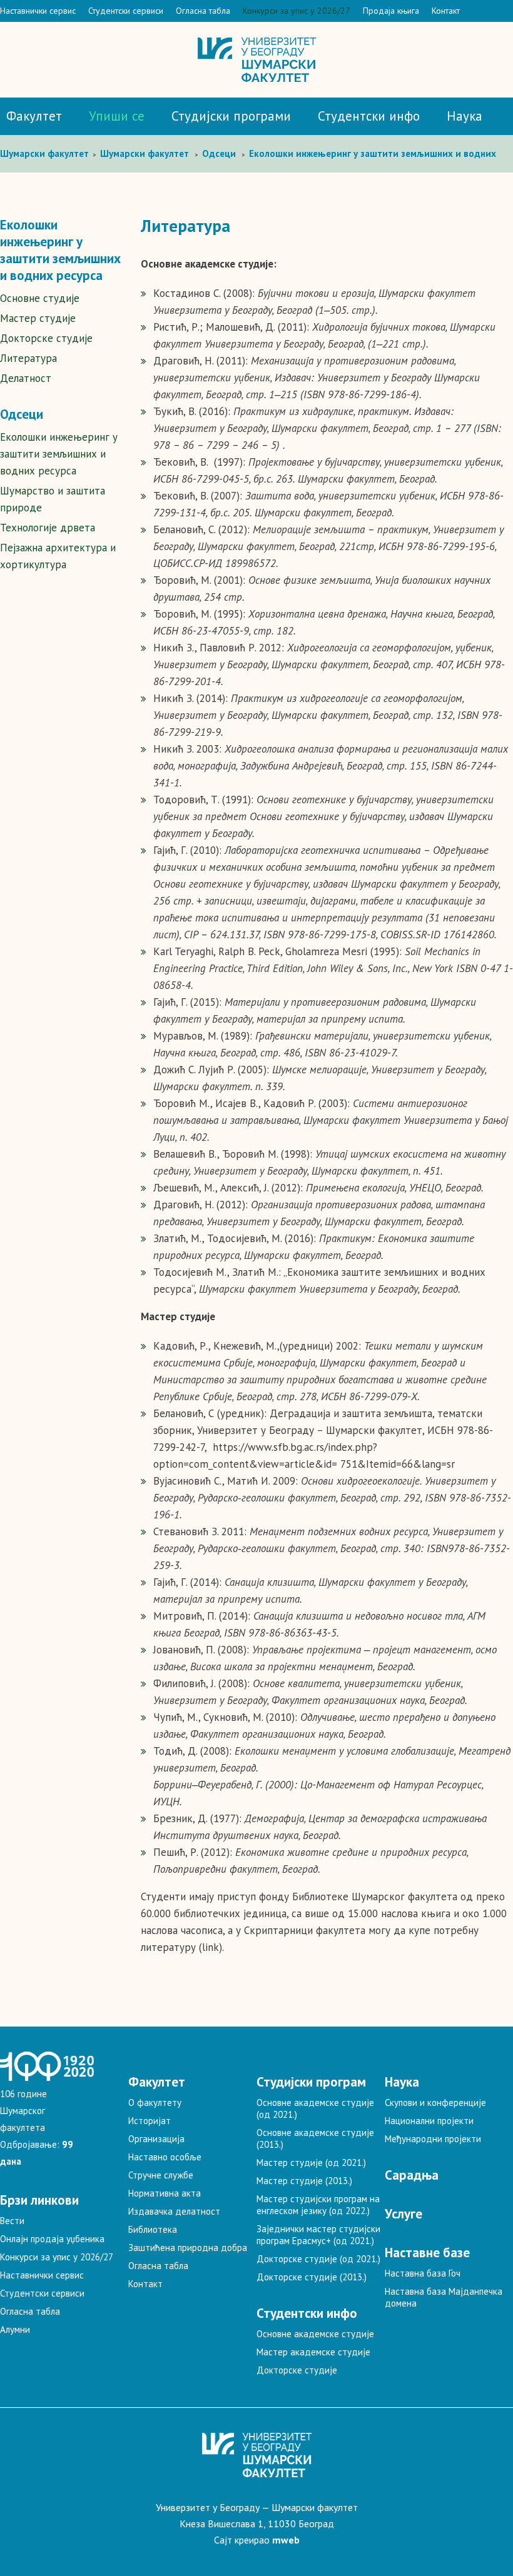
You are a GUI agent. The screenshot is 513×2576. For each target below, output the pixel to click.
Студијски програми (231, 116)
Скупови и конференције (435, 2102)
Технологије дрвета (48, 528)
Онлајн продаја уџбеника (52, 2239)
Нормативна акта (165, 2193)
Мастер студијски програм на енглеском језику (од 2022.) (318, 2205)
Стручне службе (161, 2175)
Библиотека (153, 2229)
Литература (28, 358)
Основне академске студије (315, 2334)
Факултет (34, 116)
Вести (12, 2221)
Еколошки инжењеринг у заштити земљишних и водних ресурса (59, 454)
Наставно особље (165, 2157)
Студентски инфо (369, 116)
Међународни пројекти (433, 2139)
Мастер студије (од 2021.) (311, 2163)
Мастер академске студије (313, 2352)
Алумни (15, 2329)
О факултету (155, 2102)
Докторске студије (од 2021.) (318, 2259)
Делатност (26, 378)
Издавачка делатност (174, 2211)
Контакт (446, 11)
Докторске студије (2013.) (312, 2277)
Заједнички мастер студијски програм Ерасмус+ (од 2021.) (318, 2235)
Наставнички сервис (38, 11)
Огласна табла (203, 11)
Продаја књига (391, 11)
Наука (465, 116)
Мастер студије (38, 318)
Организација (156, 2139)
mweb (286, 2540)
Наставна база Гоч (423, 2273)
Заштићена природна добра (188, 2248)
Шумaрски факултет (46, 153)
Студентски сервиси (126, 11)
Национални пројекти (429, 2121)
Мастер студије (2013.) (304, 2181)
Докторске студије (46, 338)
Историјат (150, 2121)
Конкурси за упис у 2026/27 (297, 11)
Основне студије (40, 298)
